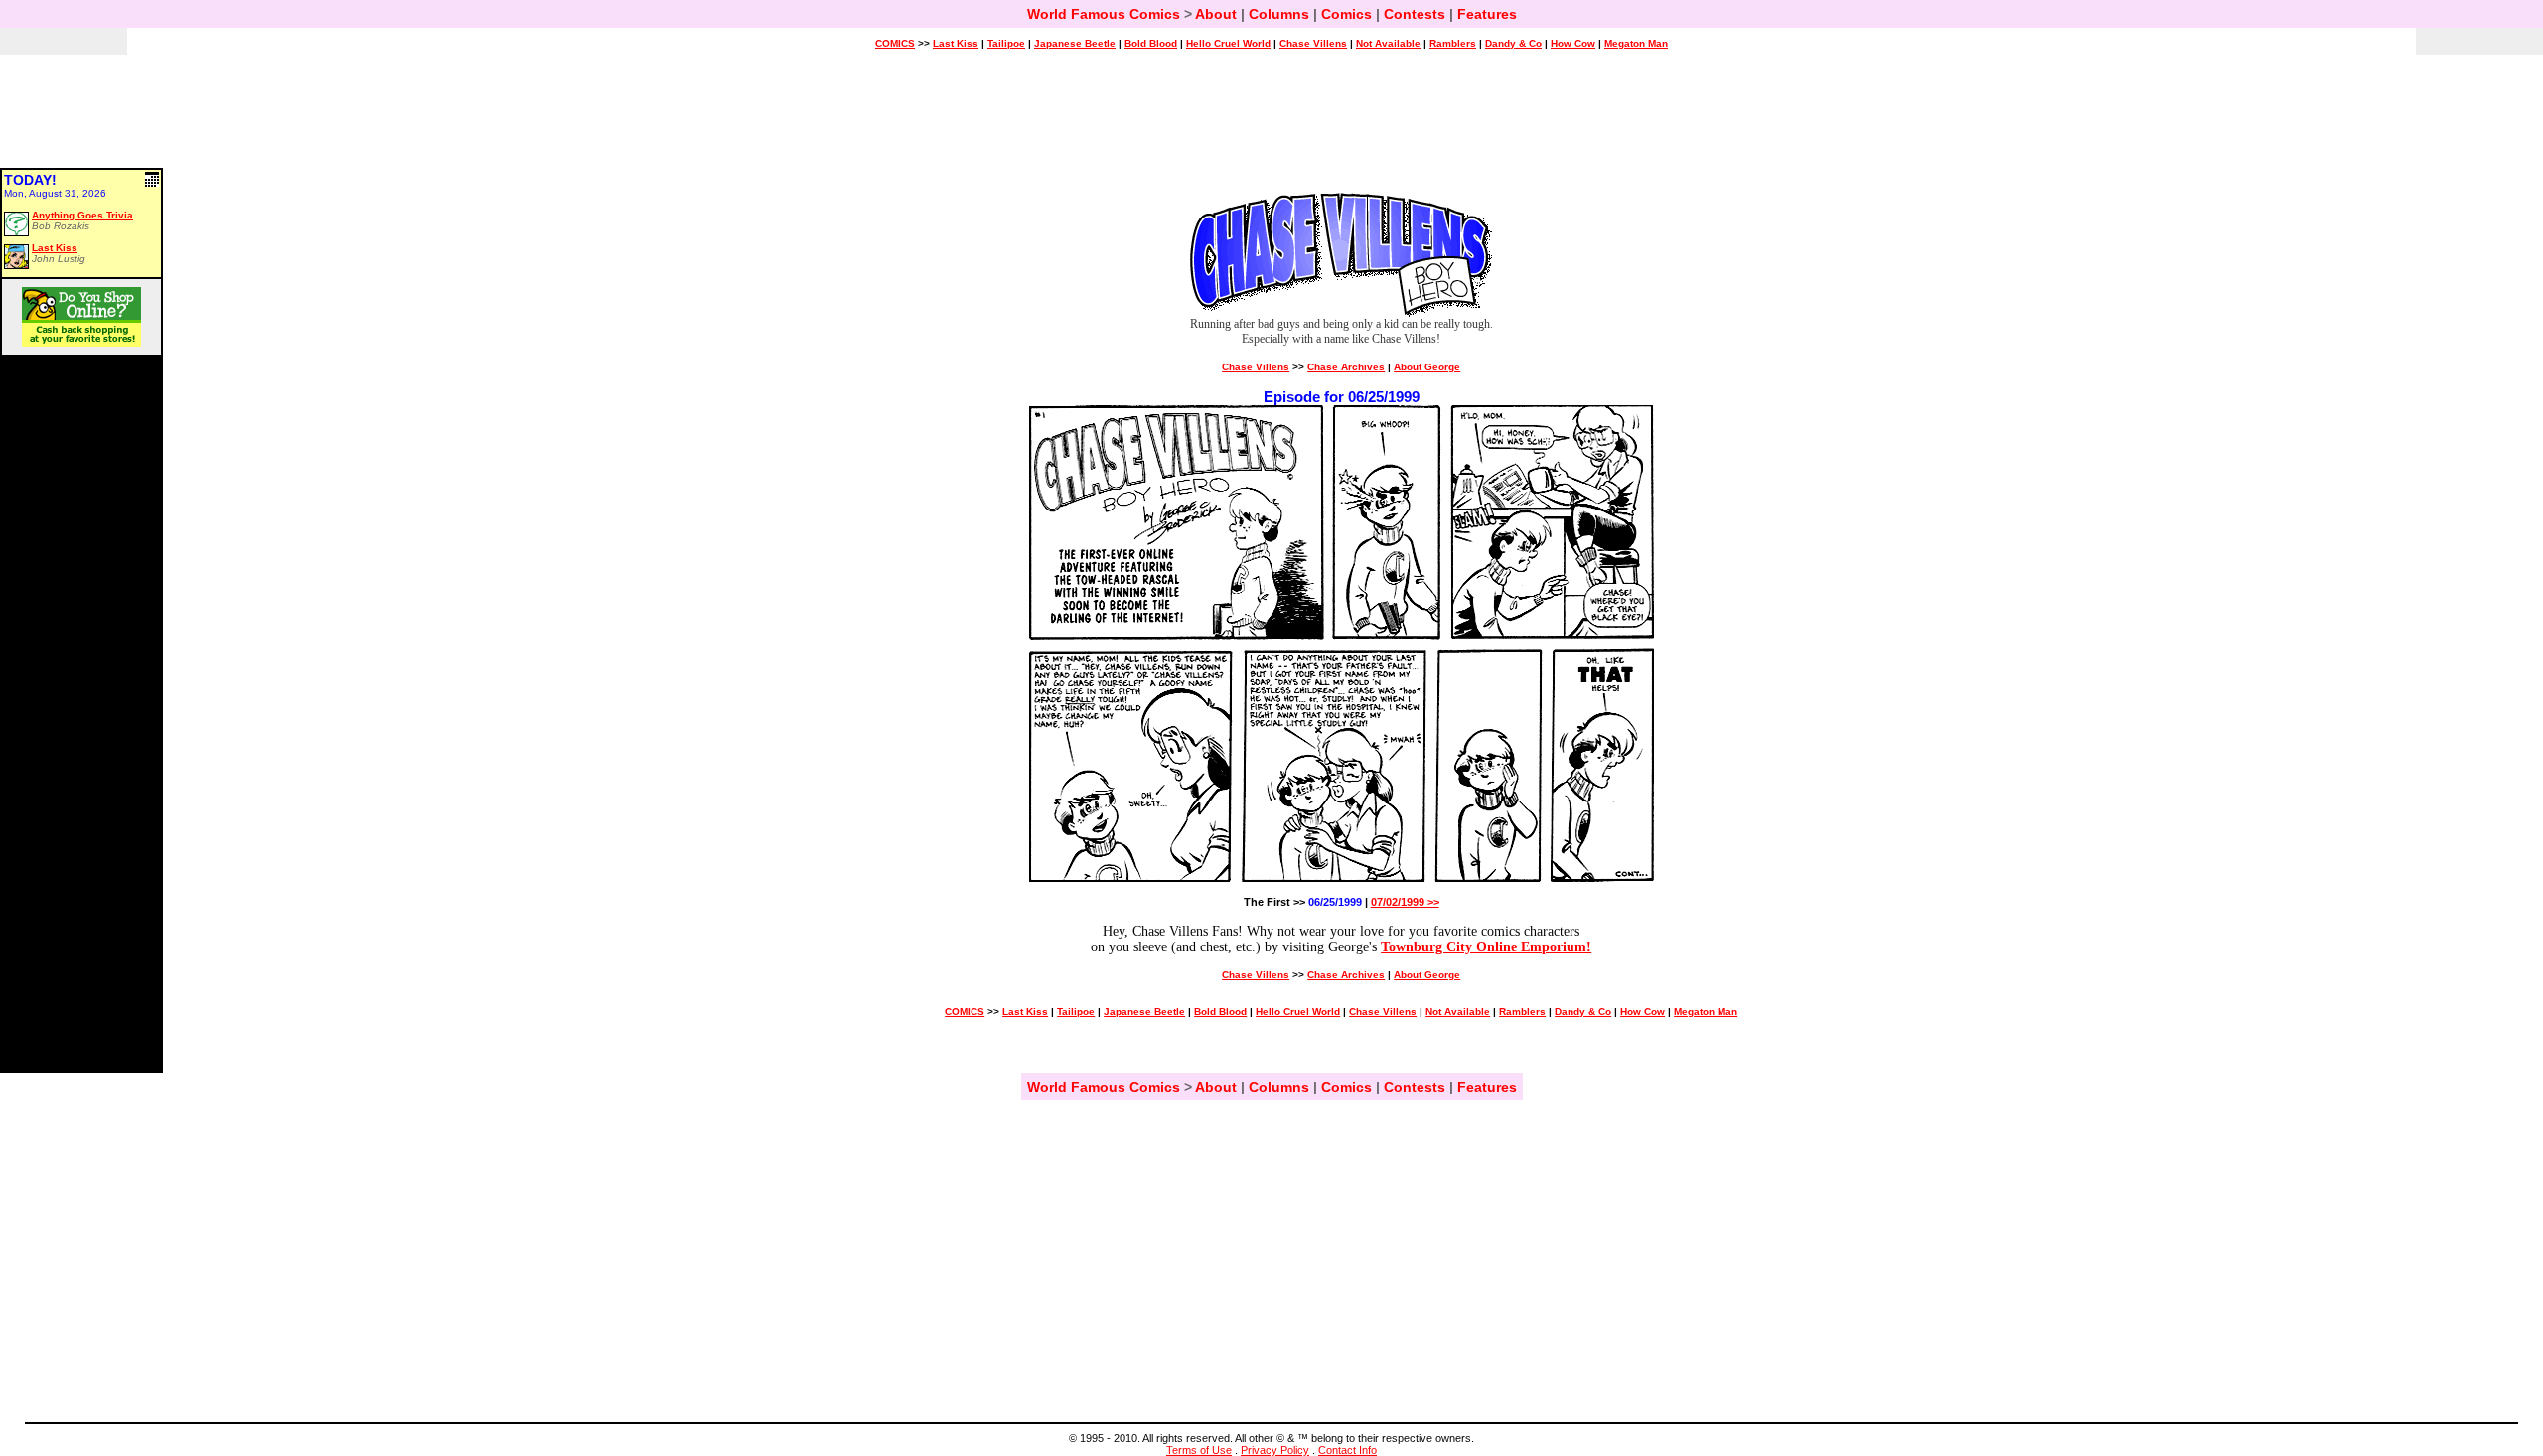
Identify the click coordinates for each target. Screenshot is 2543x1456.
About (1216, 14)
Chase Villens (1313, 43)
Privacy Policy (1275, 1450)
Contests (1415, 14)
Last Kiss (956, 43)
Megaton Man (1636, 43)
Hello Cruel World (1228, 43)
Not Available (1388, 43)
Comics (1346, 14)
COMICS (895, 43)
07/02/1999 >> (1405, 902)
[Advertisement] (1271, 120)
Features (1487, 14)
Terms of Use (1199, 1450)
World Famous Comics (1104, 14)
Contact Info (1347, 1450)
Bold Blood (1151, 43)
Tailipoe (1006, 43)
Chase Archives (1346, 367)
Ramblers (1453, 43)
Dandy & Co (1513, 43)
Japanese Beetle (1075, 43)
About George (1427, 367)
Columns (1279, 14)
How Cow (1573, 43)
